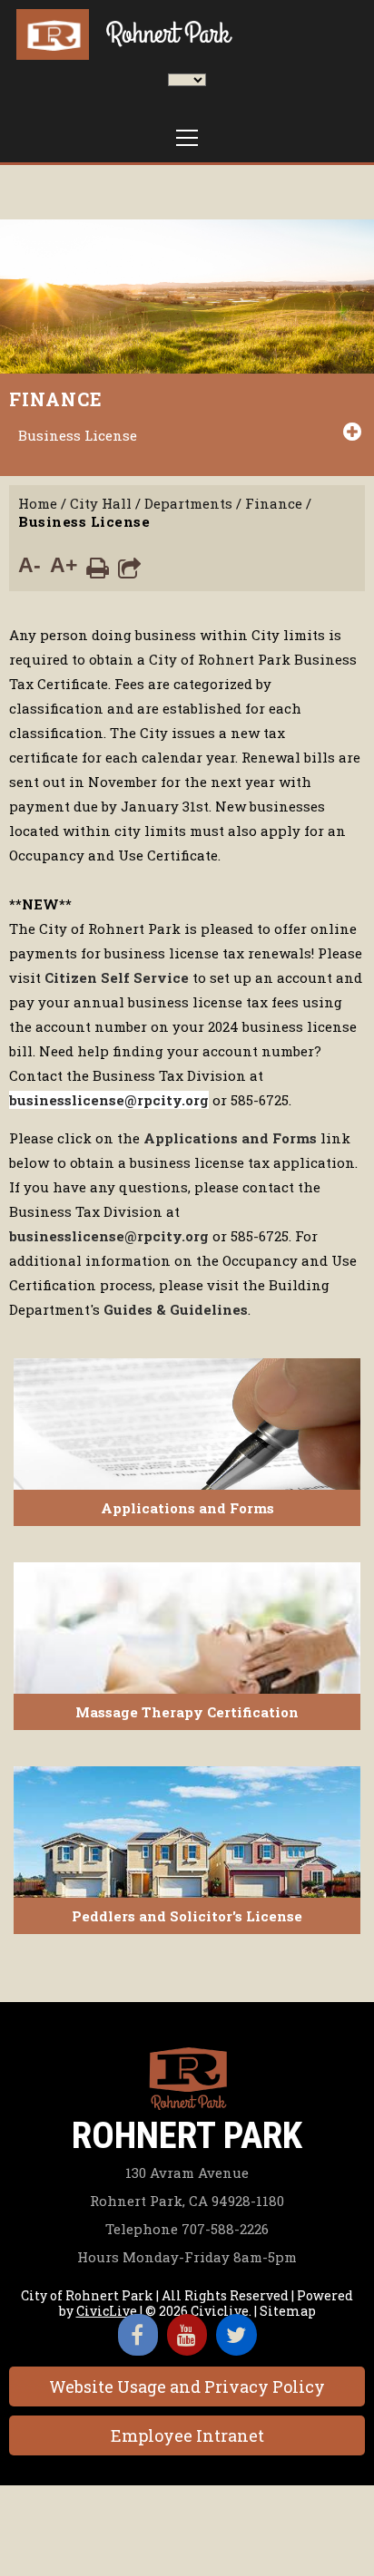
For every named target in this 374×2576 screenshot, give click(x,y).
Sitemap (288, 2311)
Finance (56, 399)
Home (38, 503)
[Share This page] (129, 567)
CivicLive (107, 2311)
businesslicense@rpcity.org (109, 1100)
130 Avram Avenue (187, 2173)
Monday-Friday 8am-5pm (187, 2257)
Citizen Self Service (117, 977)
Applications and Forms (230, 1138)
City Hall (101, 503)
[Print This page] (98, 567)
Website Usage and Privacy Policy (187, 2386)
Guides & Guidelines (176, 1309)
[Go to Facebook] (138, 2335)
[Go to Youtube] (187, 2335)
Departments (188, 503)
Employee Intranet (187, 2435)
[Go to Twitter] (236, 2335)
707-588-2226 (187, 2229)
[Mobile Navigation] (187, 138)
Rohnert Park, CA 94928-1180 (187, 2201)
